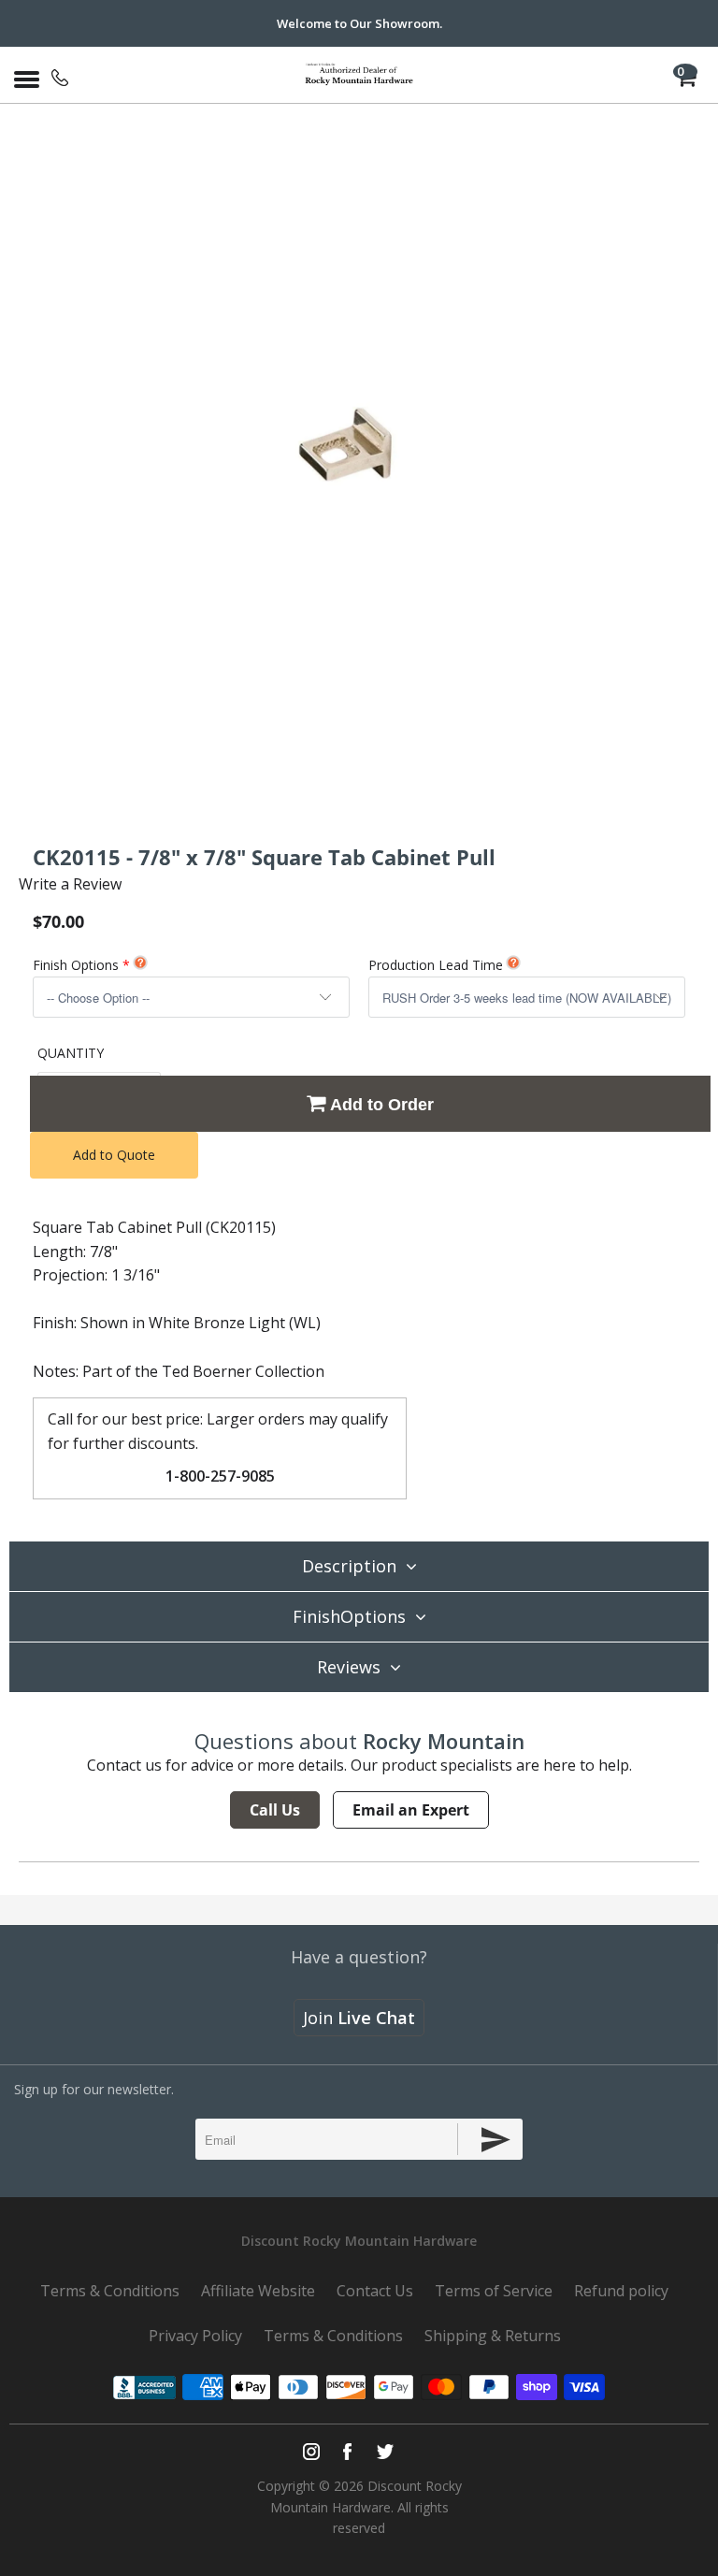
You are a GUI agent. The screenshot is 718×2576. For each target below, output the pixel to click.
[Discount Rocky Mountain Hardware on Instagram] (311, 2452)
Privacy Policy (195, 2336)
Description (349, 1566)
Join (359, 2018)
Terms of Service (494, 2291)
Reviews (349, 1667)
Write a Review (70, 884)
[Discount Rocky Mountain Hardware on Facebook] (347, 2452)
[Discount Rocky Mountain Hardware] (359, 75)
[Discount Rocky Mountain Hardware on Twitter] (385, 2452)
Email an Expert (411, 1810)
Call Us (275, 1810)
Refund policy (621, 2291)
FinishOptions (349, 1616)
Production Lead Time (436, 965)
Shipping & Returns (493, 2336)
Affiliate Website (258, 2291)
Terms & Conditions (110, 2291)
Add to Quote (114, 1155)
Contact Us (375, 2291)
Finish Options (76, 965)
